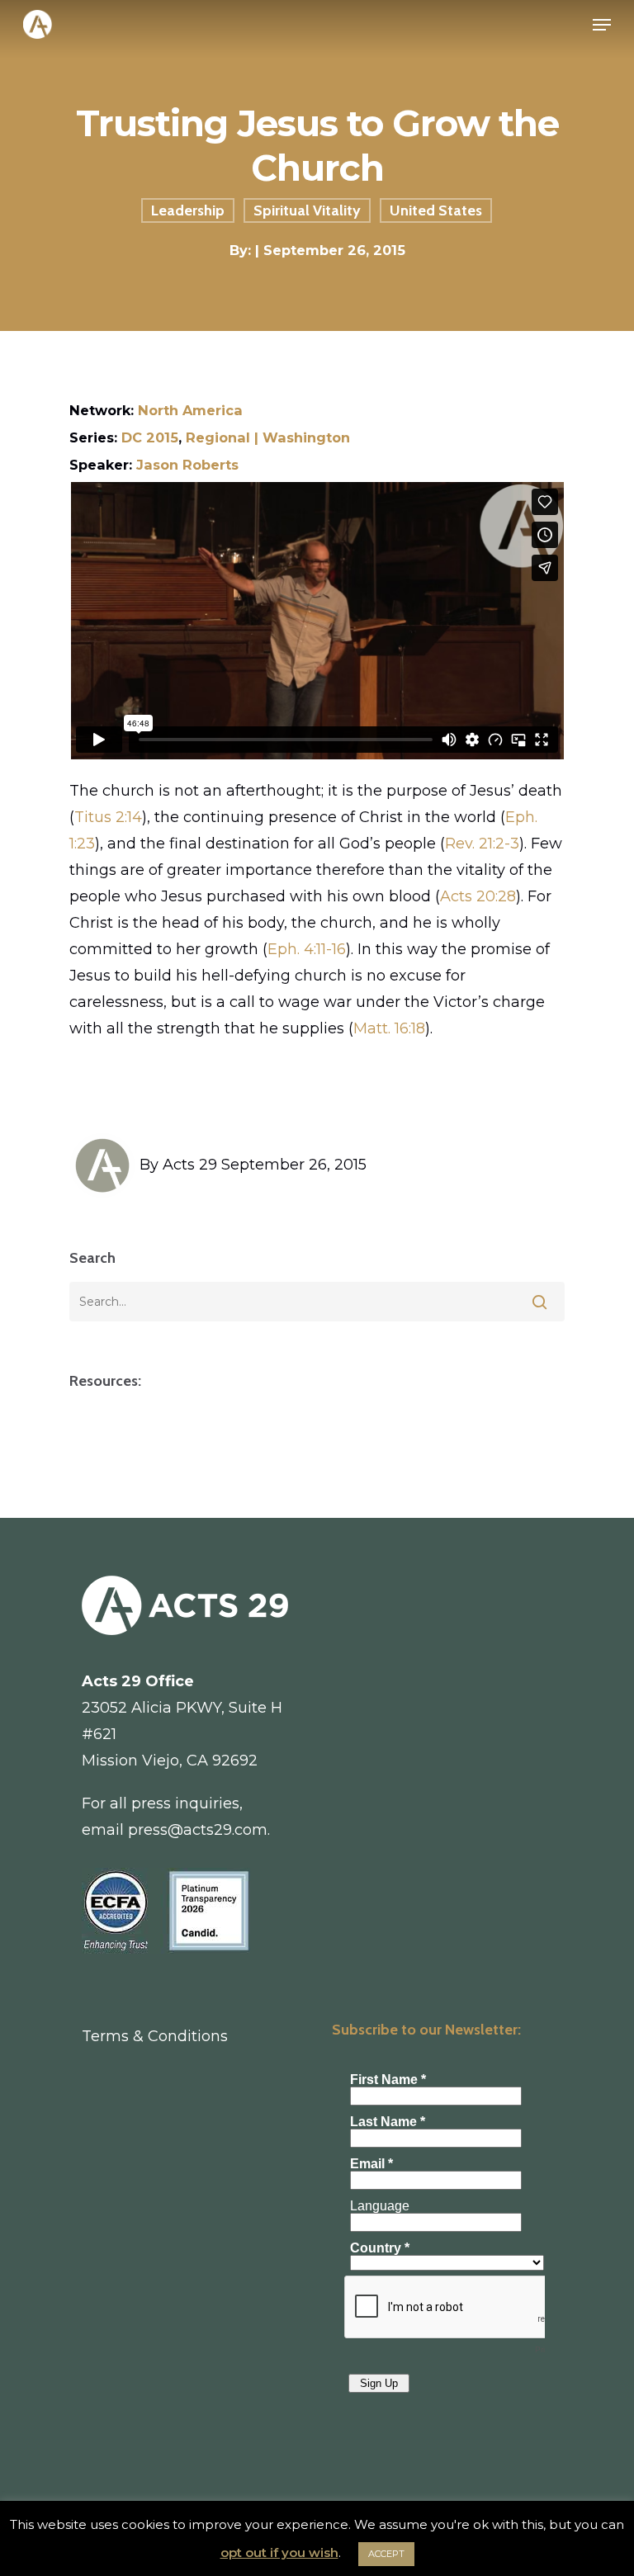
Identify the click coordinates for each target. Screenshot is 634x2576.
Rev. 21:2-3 (482, 844)
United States (436, 210)
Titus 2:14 (108, 817)
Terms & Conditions (155, 2036)
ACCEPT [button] (386, 2554)
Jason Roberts (187, 465)
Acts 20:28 (478, 896)
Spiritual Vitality (307, 210)
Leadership (188, 210)
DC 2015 (150, 437)
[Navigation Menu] (602, 25)
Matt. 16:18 (389, 1028)
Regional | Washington (268, 437)
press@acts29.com (198, 1830)
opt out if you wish (279, 2552)
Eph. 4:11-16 (307, 949)
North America (190, 410)
